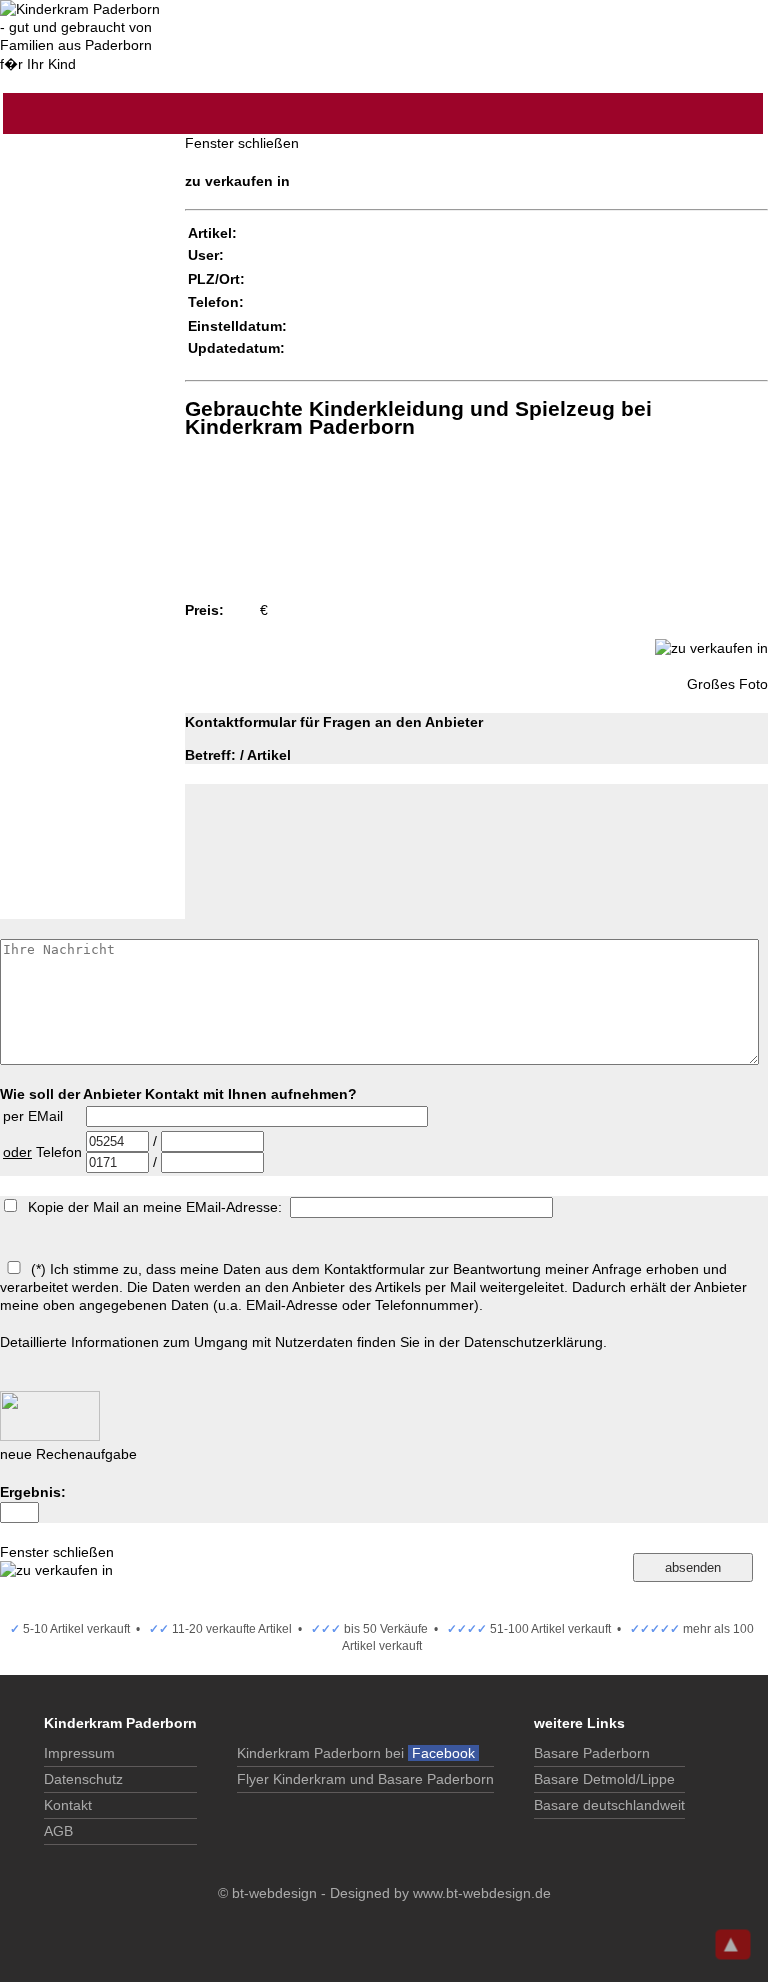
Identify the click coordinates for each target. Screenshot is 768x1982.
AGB (58, 1831)
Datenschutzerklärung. (535, 1342)
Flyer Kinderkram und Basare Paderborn (365, 1779)
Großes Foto (727, 684)
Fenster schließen (242, 143)
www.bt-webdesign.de (482, 1893)
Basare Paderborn (592, 1753)
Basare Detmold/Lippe (604, 1779)
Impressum (79, 1753)
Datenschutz (83, 1779)
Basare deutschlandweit (609, 1805)
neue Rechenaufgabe (68, 1454)
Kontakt (68, 1805)
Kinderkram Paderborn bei (358, 1753)
